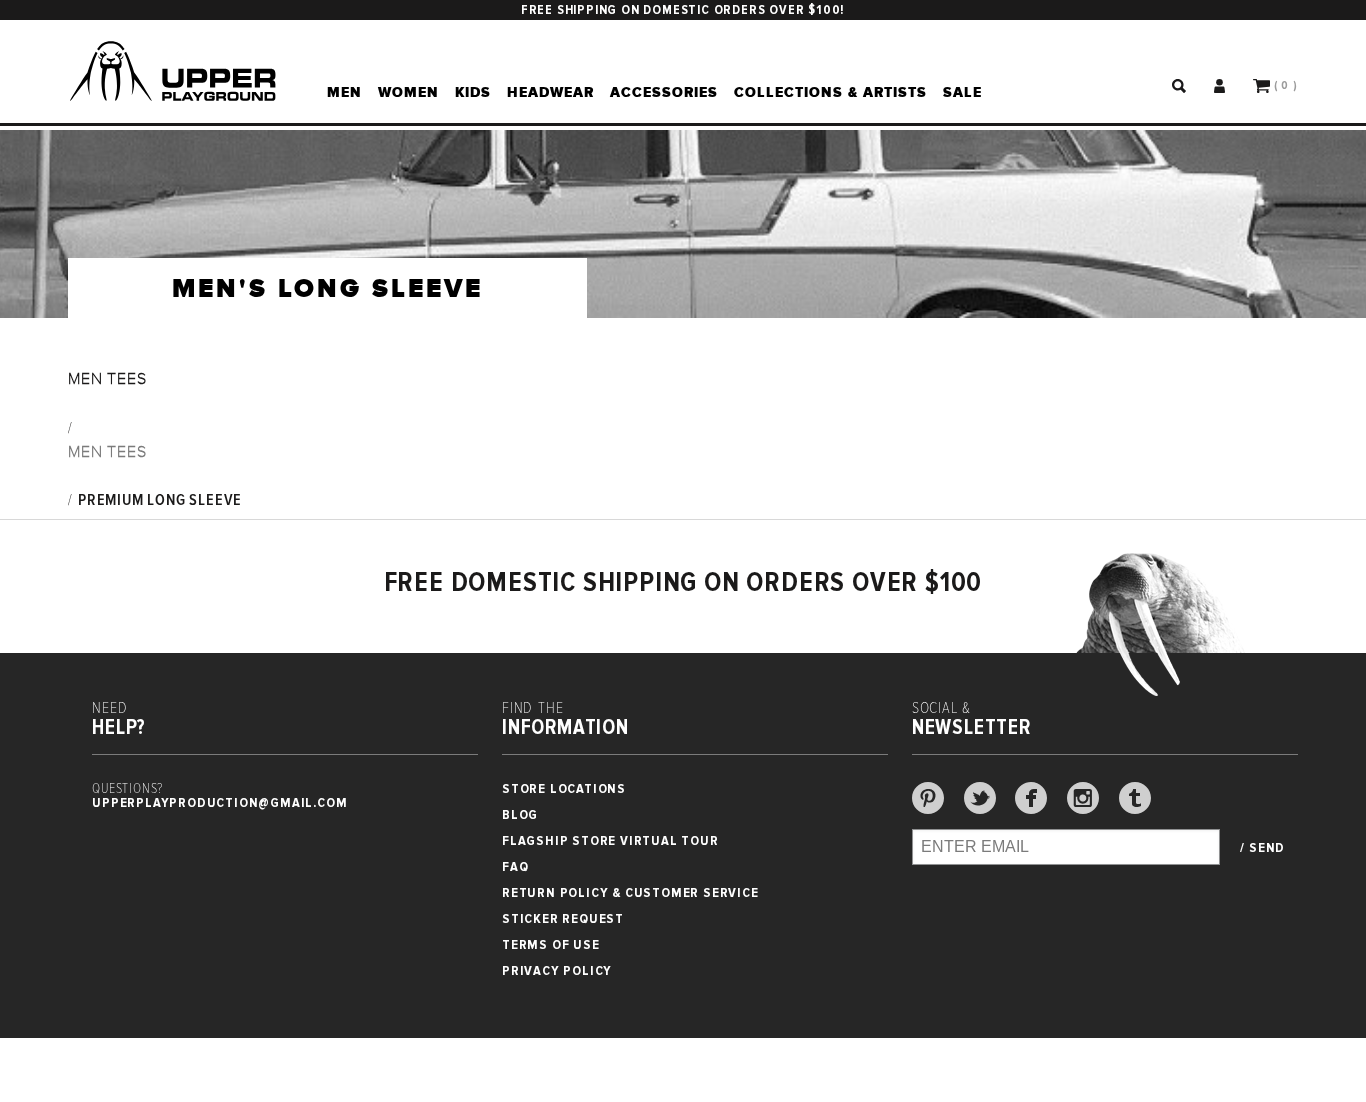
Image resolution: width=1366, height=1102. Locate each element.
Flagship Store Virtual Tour (610, 840)
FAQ (515, 866)
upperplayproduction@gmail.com (219, 802)
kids (473, 92)
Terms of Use (551, 944)
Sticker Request (563, 918)
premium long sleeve (160, 500)
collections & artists (830, 92)
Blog (520, 814)
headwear (550, 92)
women (408, 92)
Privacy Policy (557, 970)
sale (962, 92)
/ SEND (1262, 848)
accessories (664, 92)
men (344, 92)
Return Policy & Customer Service (630, 892)
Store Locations (564, 788)
